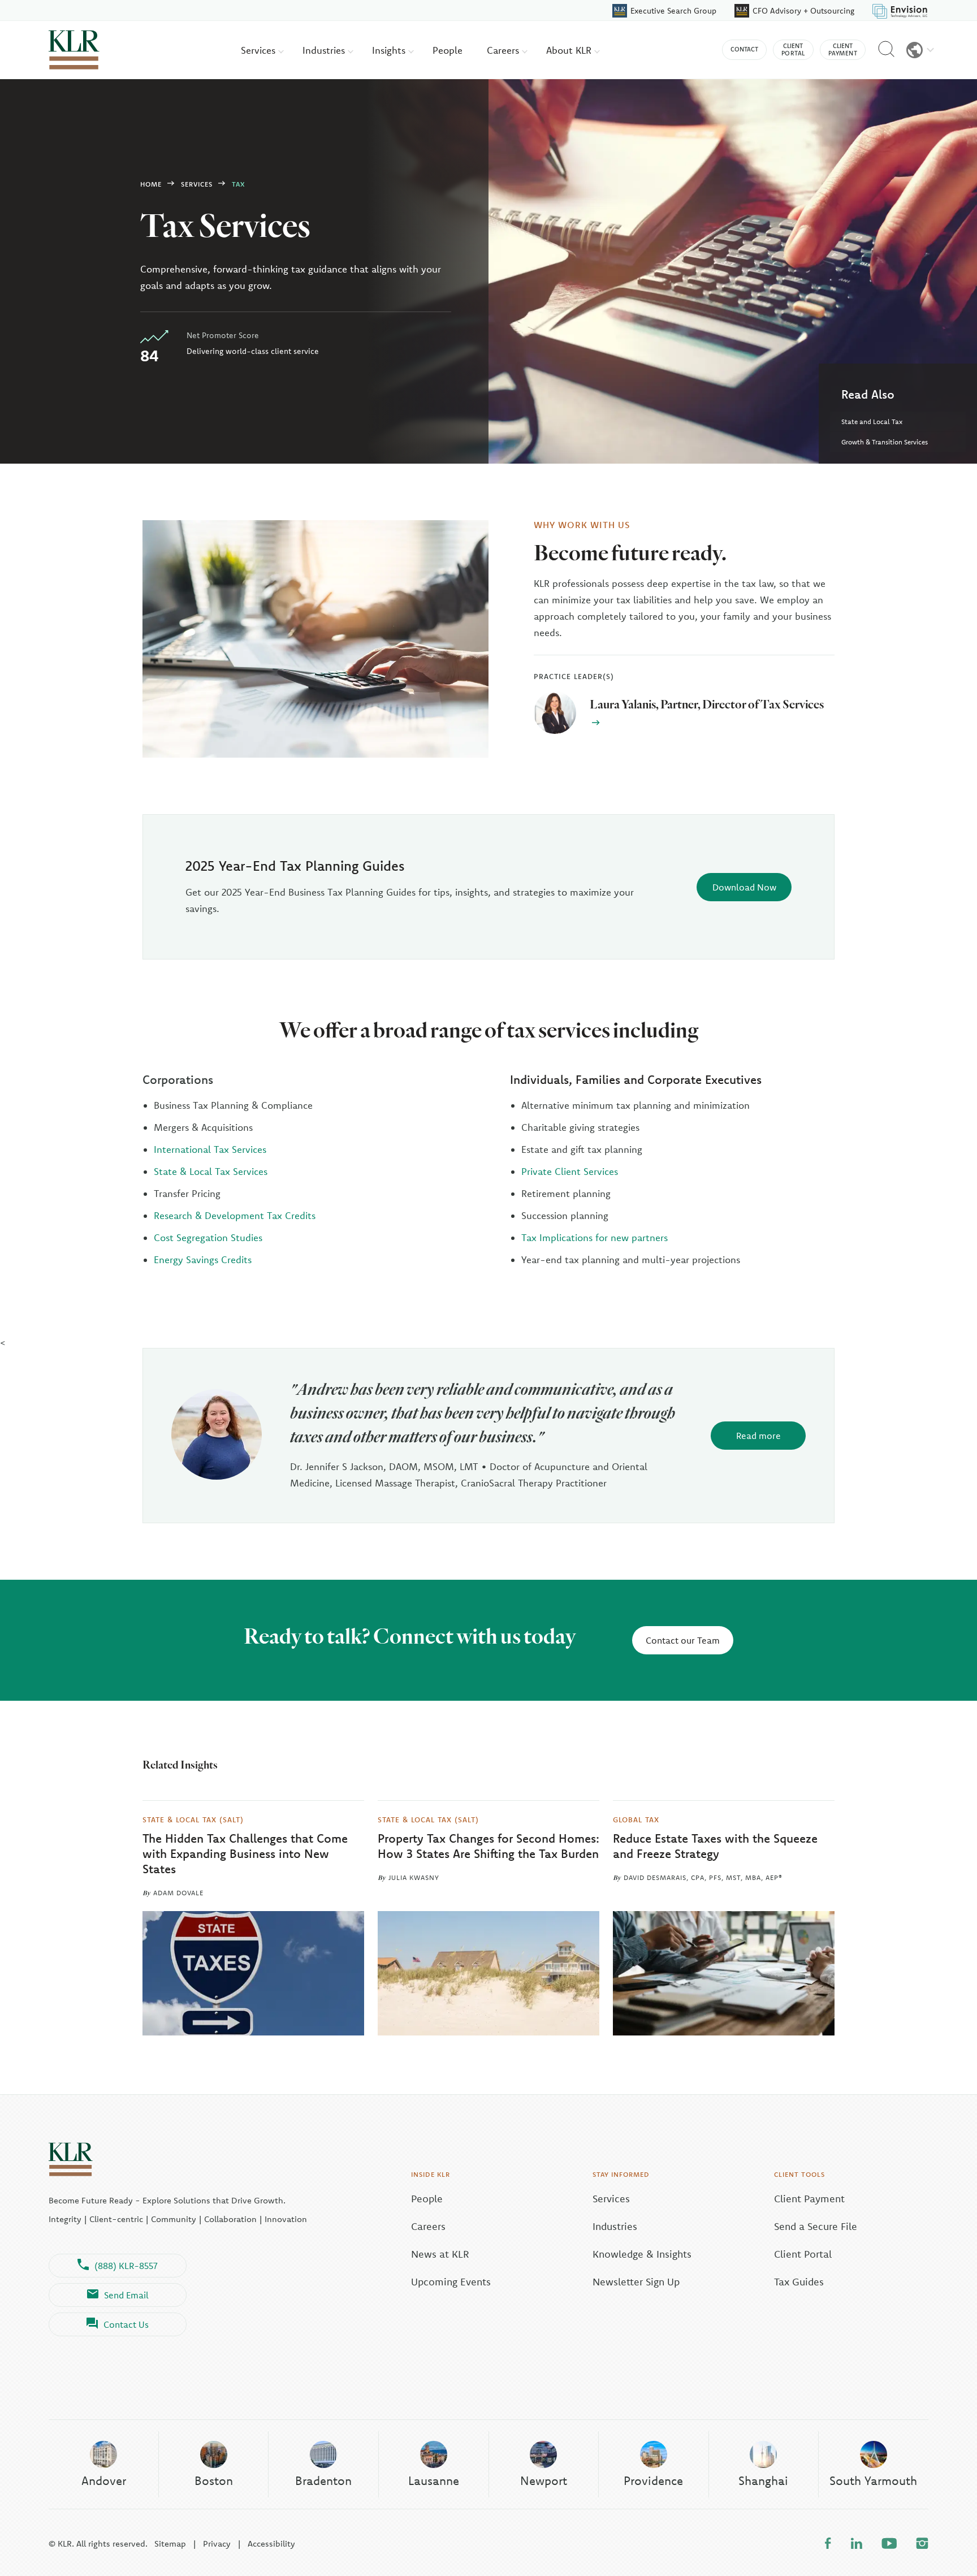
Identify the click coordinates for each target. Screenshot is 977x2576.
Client (793, 49)
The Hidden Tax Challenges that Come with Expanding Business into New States (245, 1854)
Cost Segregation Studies (208, 1237)
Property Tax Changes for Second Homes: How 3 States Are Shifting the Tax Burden (488, 1846)
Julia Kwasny (414, 1877)
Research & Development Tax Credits (235, 1215)
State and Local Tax (872, 422)
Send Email (126, 2295)
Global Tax (636, 1819)
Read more (758, 1436)
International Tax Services (210, 1149)
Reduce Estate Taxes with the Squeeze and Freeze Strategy (715, 1846)
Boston (214, 2480)
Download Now (744, 887)
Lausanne (434, 2480)
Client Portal (803, 2254)
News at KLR (440, 2254)
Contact (744, 49)
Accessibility (271, 2543)
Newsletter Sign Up (636, 2282)
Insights (390, 50)
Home (151, 184)
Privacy (217, 2543)
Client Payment (809, 2199)
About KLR (570, 50)
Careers (504, 50)
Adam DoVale (178, 1893)
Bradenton (323, 2480)
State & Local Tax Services (211, 1171)
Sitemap (170, 2543)
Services (260, 50)
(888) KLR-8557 (126, 2266)
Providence (653, 2480)
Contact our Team (683, 1640)
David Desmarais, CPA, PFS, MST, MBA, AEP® (703, 1877)
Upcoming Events (451, 2282)
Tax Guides (799, 2282)
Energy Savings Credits (203, 1259)
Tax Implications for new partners (595, 1237)
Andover (104, 2480)
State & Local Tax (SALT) (193, 1819)
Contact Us (126, 2324)
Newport (544, 2480)
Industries (325, 50)
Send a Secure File (816, 2226)
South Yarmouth (873, 2480)
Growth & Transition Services (885, 442)
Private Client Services (570, 1171)
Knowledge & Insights (642, 2254)
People (448, 50)
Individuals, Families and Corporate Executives (636, 1079)
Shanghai (763, 2480)
